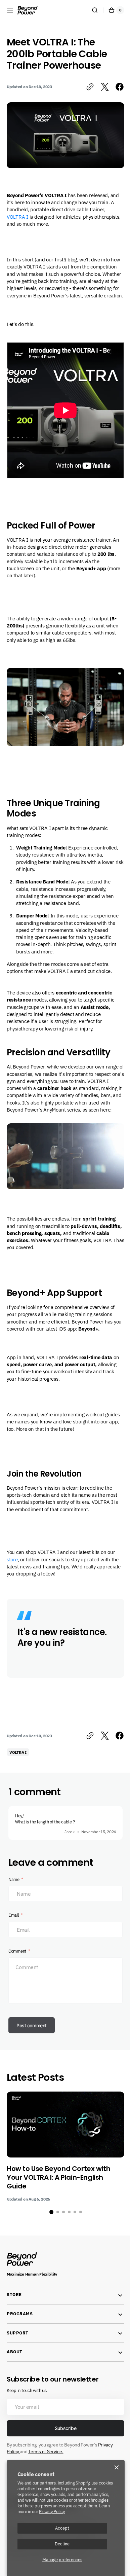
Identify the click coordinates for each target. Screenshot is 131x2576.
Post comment (32, 2030)
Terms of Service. (46, 2457)
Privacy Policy (52, 2511)
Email (14, 1920)
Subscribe (63, 2434)
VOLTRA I (17, 214)
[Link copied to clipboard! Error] (85, 87)
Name (14, 1885)
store (12, 1564)
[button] (10, 10)
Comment (17, 1956)
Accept (62, 2528)
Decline (62, 2544)
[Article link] (65, 2152)
